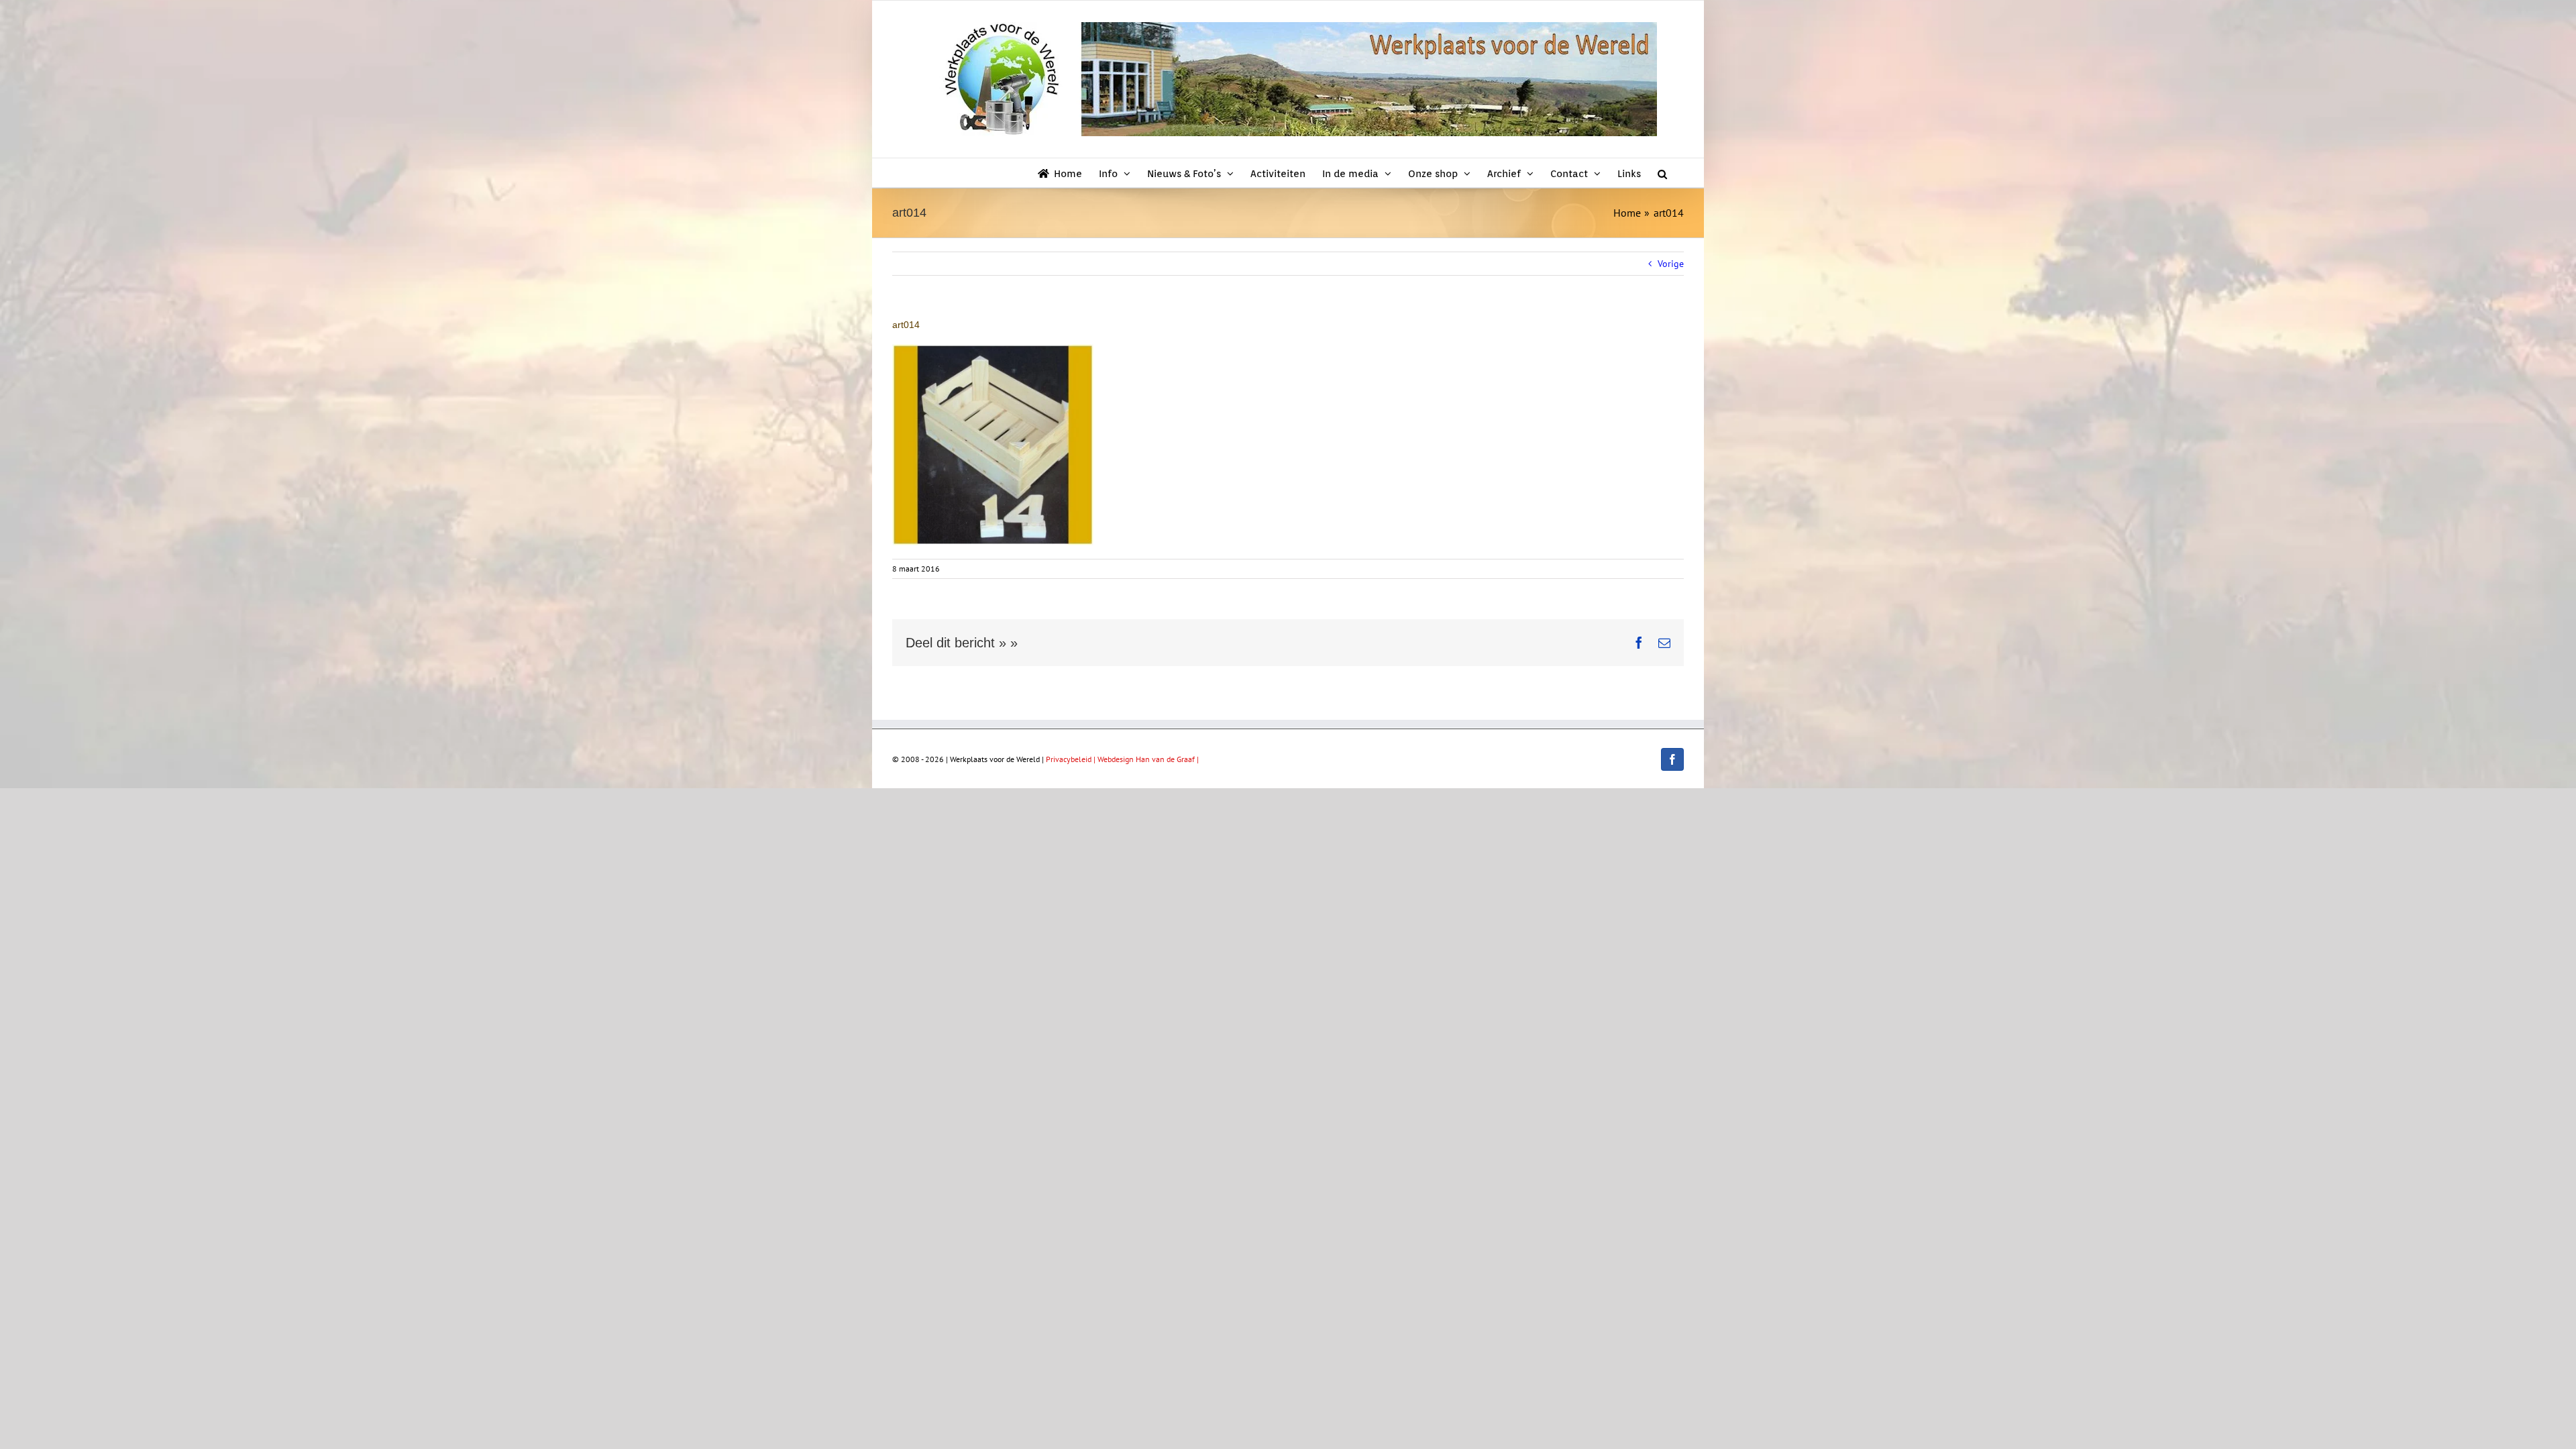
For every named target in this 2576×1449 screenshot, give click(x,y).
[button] (1662, 173)
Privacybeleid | (1072, 759)
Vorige (1671, 264)
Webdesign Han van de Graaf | (1148, 759)
